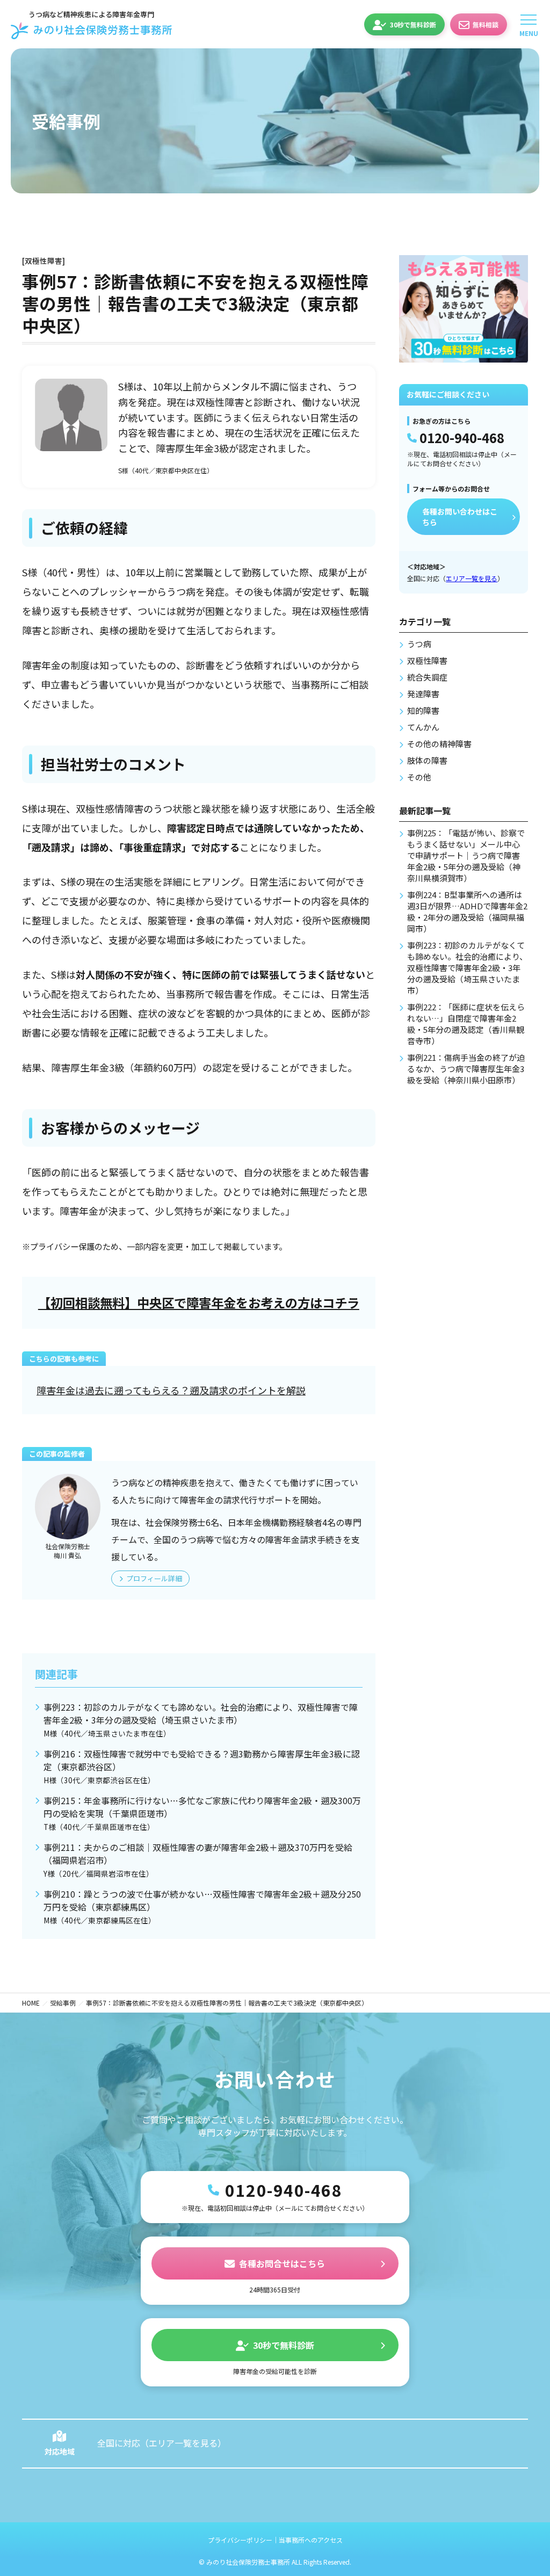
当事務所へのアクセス (311, 2540)
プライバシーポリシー (240, 2540)
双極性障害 (427, 660)
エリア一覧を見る (472, 578)
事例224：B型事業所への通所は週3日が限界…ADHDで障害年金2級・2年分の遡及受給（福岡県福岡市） (467, 911)
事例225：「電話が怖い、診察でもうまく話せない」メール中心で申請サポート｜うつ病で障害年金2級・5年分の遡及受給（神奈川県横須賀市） (466, 855)
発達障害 (423, 694)
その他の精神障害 (439, 744)
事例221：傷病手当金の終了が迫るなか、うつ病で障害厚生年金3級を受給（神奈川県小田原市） (466, 1069)
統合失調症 (427, 677)
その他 (419, 777)
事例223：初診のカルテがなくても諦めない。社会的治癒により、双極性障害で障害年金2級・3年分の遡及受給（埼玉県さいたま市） (201, 1720)
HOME (31, 2003)
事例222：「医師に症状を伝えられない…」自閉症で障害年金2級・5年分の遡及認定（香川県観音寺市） (466, 1024)
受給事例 (63, 2003)
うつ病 (419, 644)
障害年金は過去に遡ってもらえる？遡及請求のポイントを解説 (171, 1390)
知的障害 (423, 710)
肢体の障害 (427, 760)
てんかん (423, 727)
